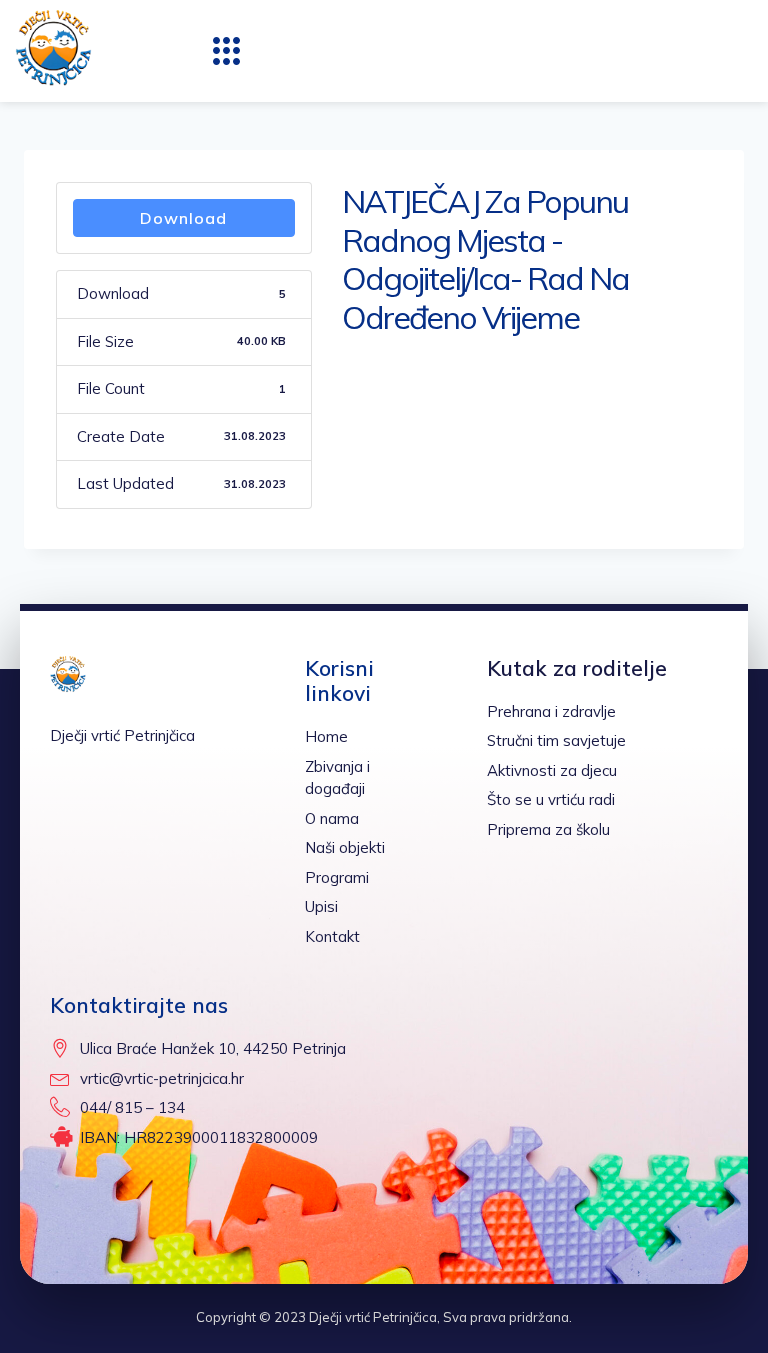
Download (183, 218)
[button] (227, 51)
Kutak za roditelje (577, 668)
